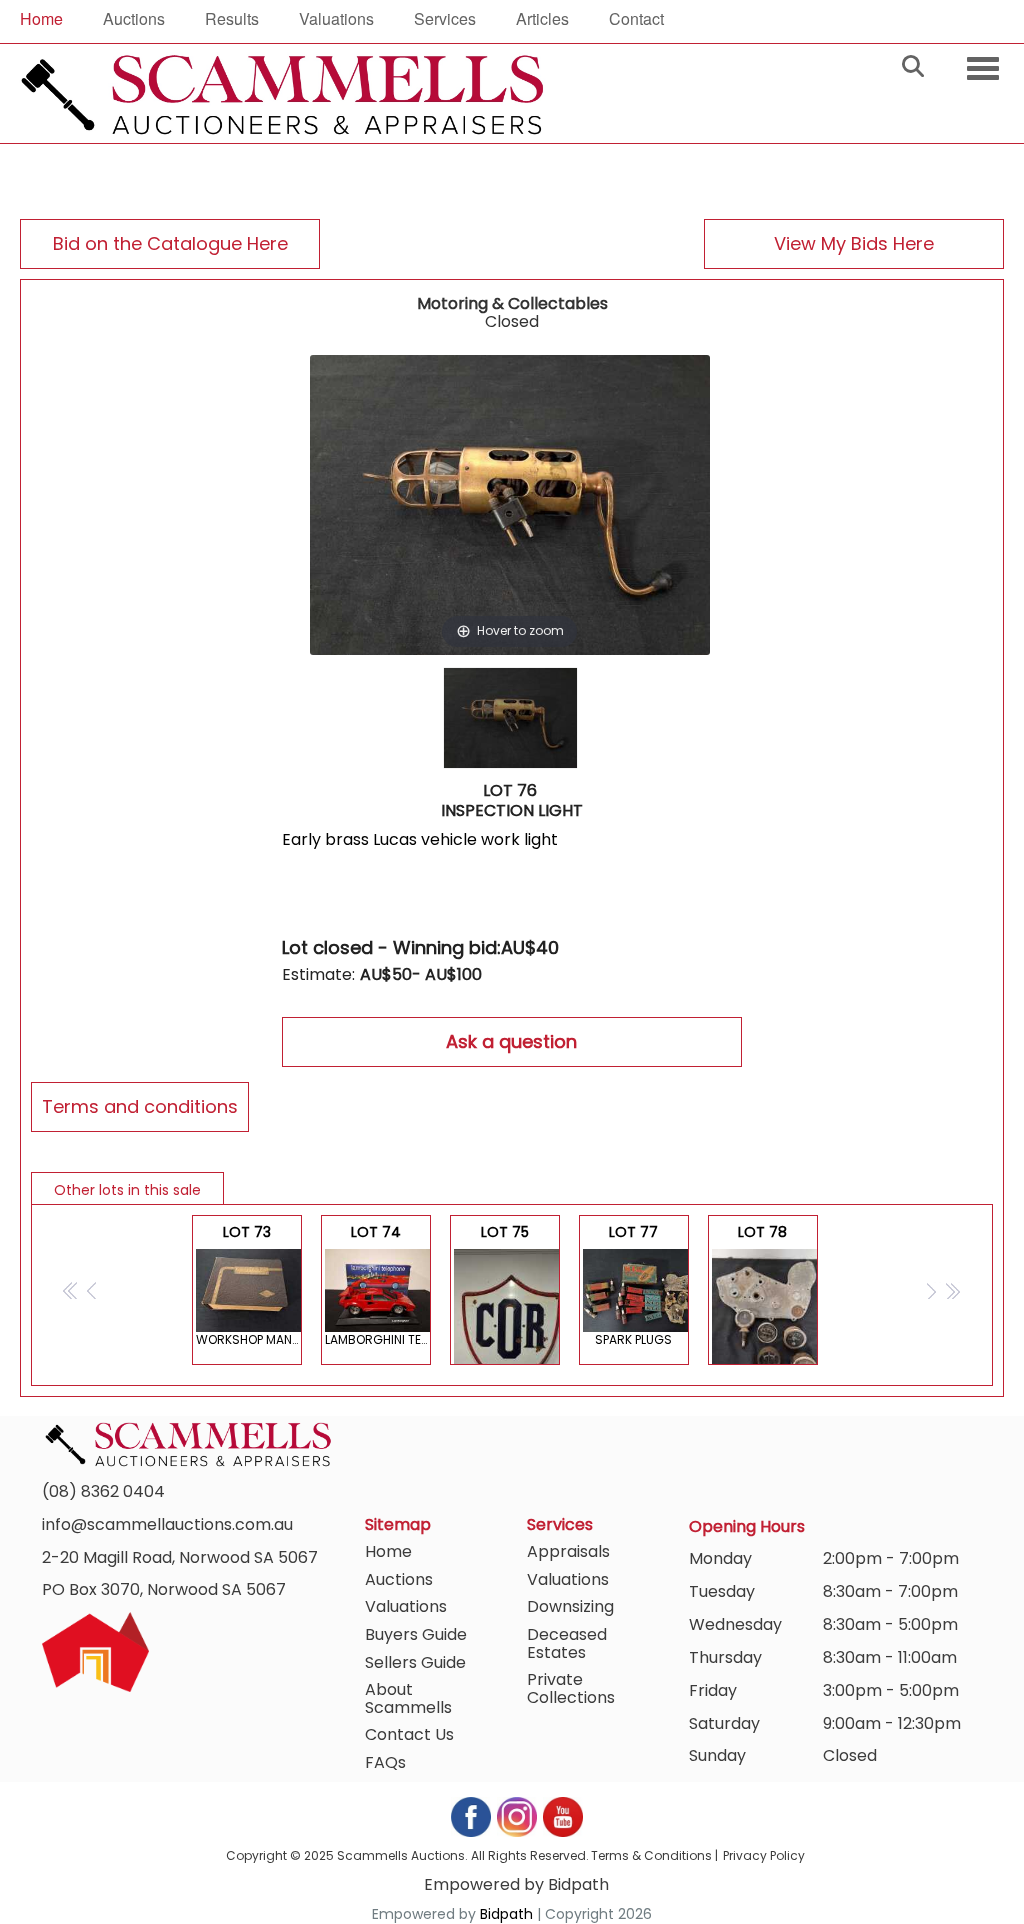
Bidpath (506, 1914)
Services (445, 18)
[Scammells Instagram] (518, 1815)
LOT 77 (633, 1285)
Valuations (336, 18)
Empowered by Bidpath (516, 1884)
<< (71, 1290)
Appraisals (568, 1551)
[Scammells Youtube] (562, 1815)
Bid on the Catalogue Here (170, 243)
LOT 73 (249, 1285)
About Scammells (408, 1698)
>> (952, 1290)
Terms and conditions (140, 1106)
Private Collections (571, 1688)
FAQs (385, 1762)
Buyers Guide (416, 1634)
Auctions (134, 18)
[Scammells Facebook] (472, 1815)
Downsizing (570, 1606)
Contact (636, 18)
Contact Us (409, 1734)
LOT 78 (762, 1293)
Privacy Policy (764, 1855)
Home (41, 18)
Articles (542, 18)
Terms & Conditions (651, 1855)
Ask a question (511, 1041)
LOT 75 (504, 1293)
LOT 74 (378, 1285)
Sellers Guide (415, 1662)
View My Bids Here (854, 243)
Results (232, 18)
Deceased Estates (567, 1643)
